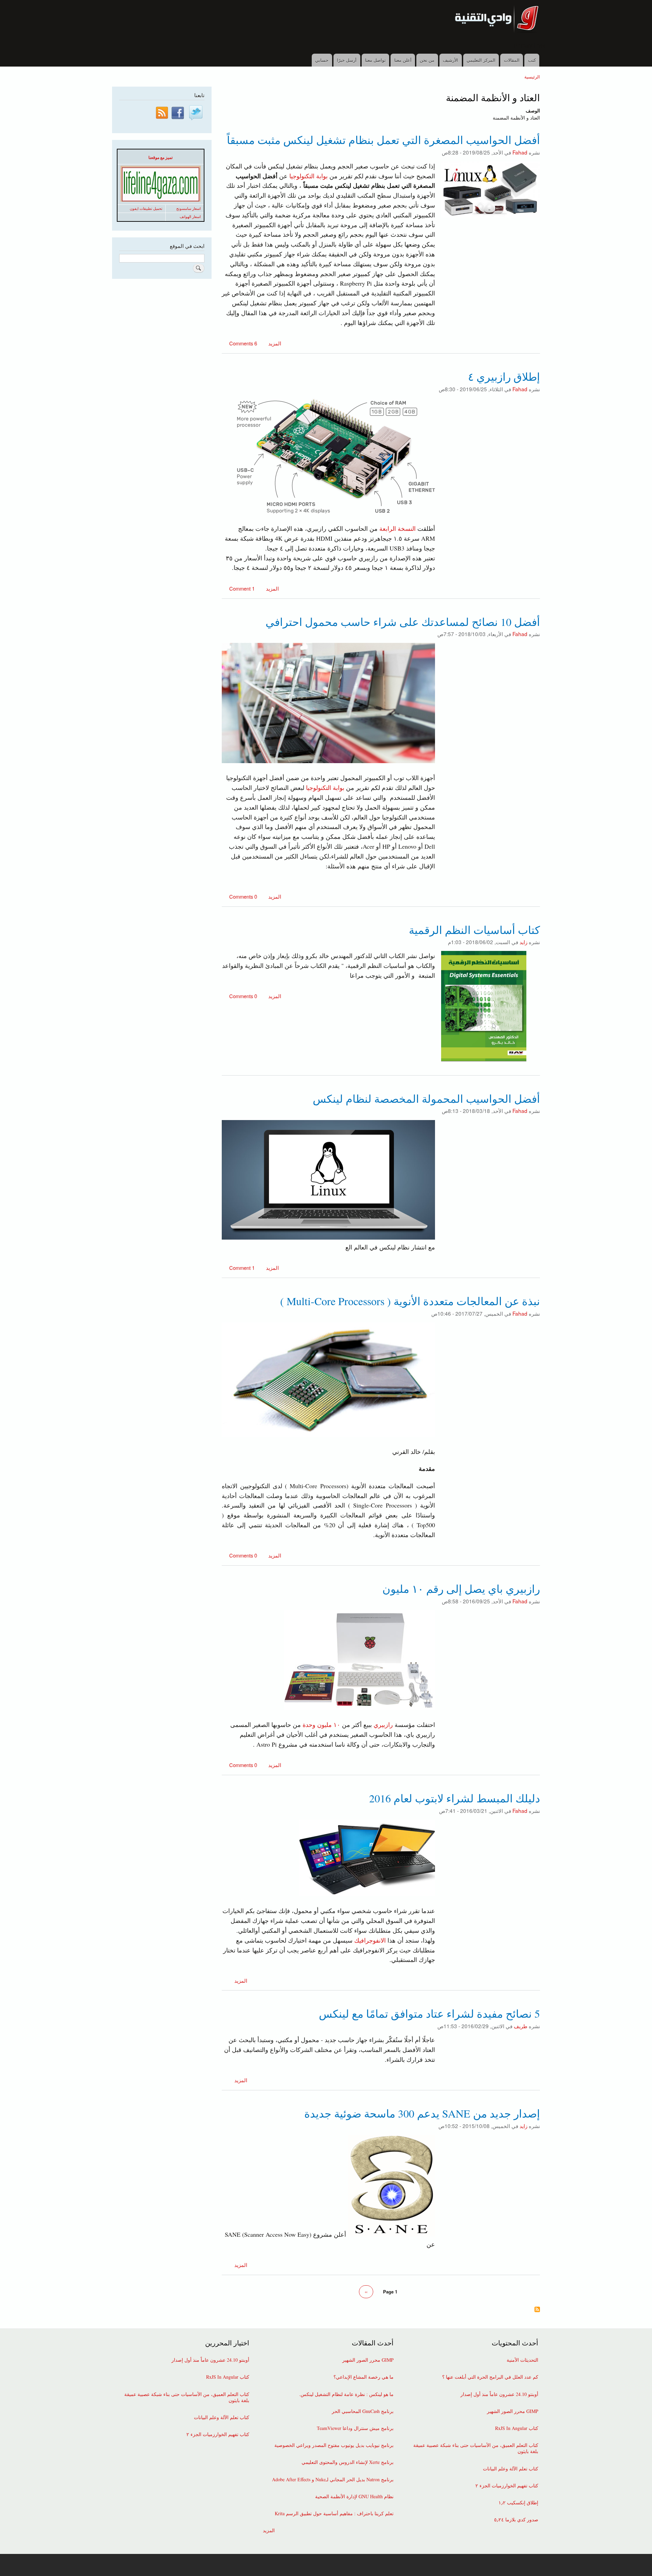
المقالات (512, 60)
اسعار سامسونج (188, 209)
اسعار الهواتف (190, 217)
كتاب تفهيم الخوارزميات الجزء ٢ (507, 2486)
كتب (532, 60)
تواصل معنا (375, 60)
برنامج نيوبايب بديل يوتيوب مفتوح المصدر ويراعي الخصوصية (334, 2445)
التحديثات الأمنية (522, 2360)
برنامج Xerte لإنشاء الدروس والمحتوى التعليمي (348, 2462)
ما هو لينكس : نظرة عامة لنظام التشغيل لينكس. (346, 2394)
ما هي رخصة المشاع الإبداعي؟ (364, 2377)
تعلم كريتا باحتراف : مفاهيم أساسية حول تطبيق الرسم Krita (334, 2514)
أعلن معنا (403, 60)
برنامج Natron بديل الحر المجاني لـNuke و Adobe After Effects (333, 2480)
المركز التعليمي (481, 60)
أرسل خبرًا (347, 60)
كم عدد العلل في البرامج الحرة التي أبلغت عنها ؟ (490, 2377)
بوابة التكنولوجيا (309, 176)
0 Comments (243, 896)
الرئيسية (532, 77)
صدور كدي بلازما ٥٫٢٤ (516, 2520)
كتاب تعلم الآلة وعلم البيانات (511, 2469)
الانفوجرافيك (370, 1940)
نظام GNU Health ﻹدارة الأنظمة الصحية (354, 2497)
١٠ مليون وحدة (322, 1725)
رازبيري (383, 1725)
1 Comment (242, 588)
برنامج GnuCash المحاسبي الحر (363, 2411)
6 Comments (243, 343)
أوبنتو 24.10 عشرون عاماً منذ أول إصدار (499, 2394)
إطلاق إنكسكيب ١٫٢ (518, 2503)
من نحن (427, 60)
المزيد (274, 343)
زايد (523, 942)
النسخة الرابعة (397, 528)
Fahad (520, 152)
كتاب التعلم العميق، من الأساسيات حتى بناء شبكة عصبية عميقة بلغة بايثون (476, 2448)
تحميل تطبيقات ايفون (146, 209)
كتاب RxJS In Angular (517, 2428)
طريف (521, 2026)
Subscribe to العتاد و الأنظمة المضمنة (537, 2310)
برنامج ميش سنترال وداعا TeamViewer (355, 2428)
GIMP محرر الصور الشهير (513, 2411)
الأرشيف (450, 60)
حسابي (322, 60)
